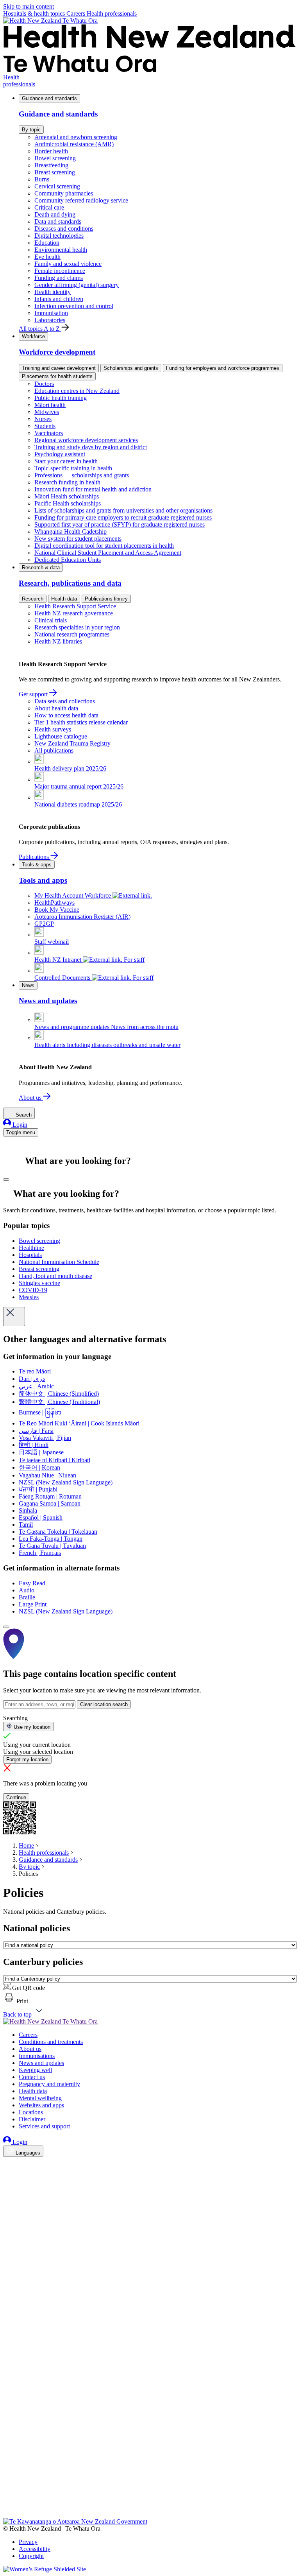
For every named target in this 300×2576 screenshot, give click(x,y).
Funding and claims (59, 278)
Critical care (49, 207)
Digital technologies (59, 236)
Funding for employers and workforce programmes (223, 368)
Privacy (28, 2542)
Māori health (50, 405)
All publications (54, 750)
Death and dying (55, 214)
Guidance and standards (49, 98)
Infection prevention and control (74, 306)
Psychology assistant (60, 454)
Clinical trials (51, 620)
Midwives (47, 412)
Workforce (33, 336)
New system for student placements (78, 539)
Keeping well (35, 2070)
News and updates (41, 2063)
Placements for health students (57, 376)
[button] (16, 2001)
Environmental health (61, 250)
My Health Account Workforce (73, 895)
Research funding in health (67, 482)
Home (26, 1846)
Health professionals (112, 13)
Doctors (44, 384)
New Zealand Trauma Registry (72, 743)
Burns (42, 179)
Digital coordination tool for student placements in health (104, 546)
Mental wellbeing (40, 2098)
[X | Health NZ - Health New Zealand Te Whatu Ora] (8, 2514)
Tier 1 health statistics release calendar (81, 722)
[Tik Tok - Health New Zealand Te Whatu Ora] (8, 2503)
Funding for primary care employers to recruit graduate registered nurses (123, 517)
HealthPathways (54, 903)
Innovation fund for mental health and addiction (93, 489)
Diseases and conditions (64, 229)
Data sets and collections (65, 701)
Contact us (32, 2077)
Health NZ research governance (74, 613)
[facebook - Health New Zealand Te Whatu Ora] (8, 2164)
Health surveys (53, 729)
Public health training (61, 398)
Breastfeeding (51, 165)
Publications (35, 857)
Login (19, 1125)
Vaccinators (49, 433)
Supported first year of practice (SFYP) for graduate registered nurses (120, 524)
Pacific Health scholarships (68, 503)
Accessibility (35, 2549)
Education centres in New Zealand (77, 391)
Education (47, 243)
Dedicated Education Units (68, 560)
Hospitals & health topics (35, 13)
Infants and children (59, 299)
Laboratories (50, 320)
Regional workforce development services (86, 440)
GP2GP (44, 924)
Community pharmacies (64, 193)
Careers (77, 13)
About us (31, 1098)
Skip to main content (29, 6)
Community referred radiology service (81, 200)
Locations (31, 2112)
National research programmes (72, 634)
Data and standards (58, 221)
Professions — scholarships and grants (82, 475)
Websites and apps (41, 2105)
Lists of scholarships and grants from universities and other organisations (123, 510)
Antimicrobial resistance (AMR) (74, 144)
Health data (64, 599)
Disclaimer (32, 2119)
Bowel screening (55, 158)
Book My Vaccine (57, 910)
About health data (56, 708)
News (28, 985)
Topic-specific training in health (73, 468)
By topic (31, 130)
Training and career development (59, 368)
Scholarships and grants (131, 368)
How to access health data (66, 715)
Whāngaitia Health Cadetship (71, 532)
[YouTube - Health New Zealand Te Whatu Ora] (8, 2493)
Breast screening (55, 172)
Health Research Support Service (75, 606)
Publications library (106, 599)
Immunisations (37, 2056)
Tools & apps (37, 865)
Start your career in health (66, 461)
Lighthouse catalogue (61, 736)
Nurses (43, 419)
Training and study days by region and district (91, 447)
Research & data (41, 567)
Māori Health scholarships (67, 496)
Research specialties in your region (77, 627)
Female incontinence (60, 271)
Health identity (53, 292)
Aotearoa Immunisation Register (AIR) (82, 917)
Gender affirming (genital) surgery (77, 285)
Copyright (31, 2556)
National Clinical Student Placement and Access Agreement (108, 553)
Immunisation (51, 313)
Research (33, 599)
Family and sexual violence (68, 264)
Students (45, 426)
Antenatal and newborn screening (76, 137)
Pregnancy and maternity (49, 2084)
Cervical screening (57, 186)
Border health (51, 151)
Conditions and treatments (51, 2042)
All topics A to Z (40, 329)
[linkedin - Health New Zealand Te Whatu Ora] (8, 2186)
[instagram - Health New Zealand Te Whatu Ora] (8, 2175)
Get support (34, 694)
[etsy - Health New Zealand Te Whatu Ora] (150, 2482)
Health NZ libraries (58, 641)
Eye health (47, 257)
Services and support (44, 2126)
